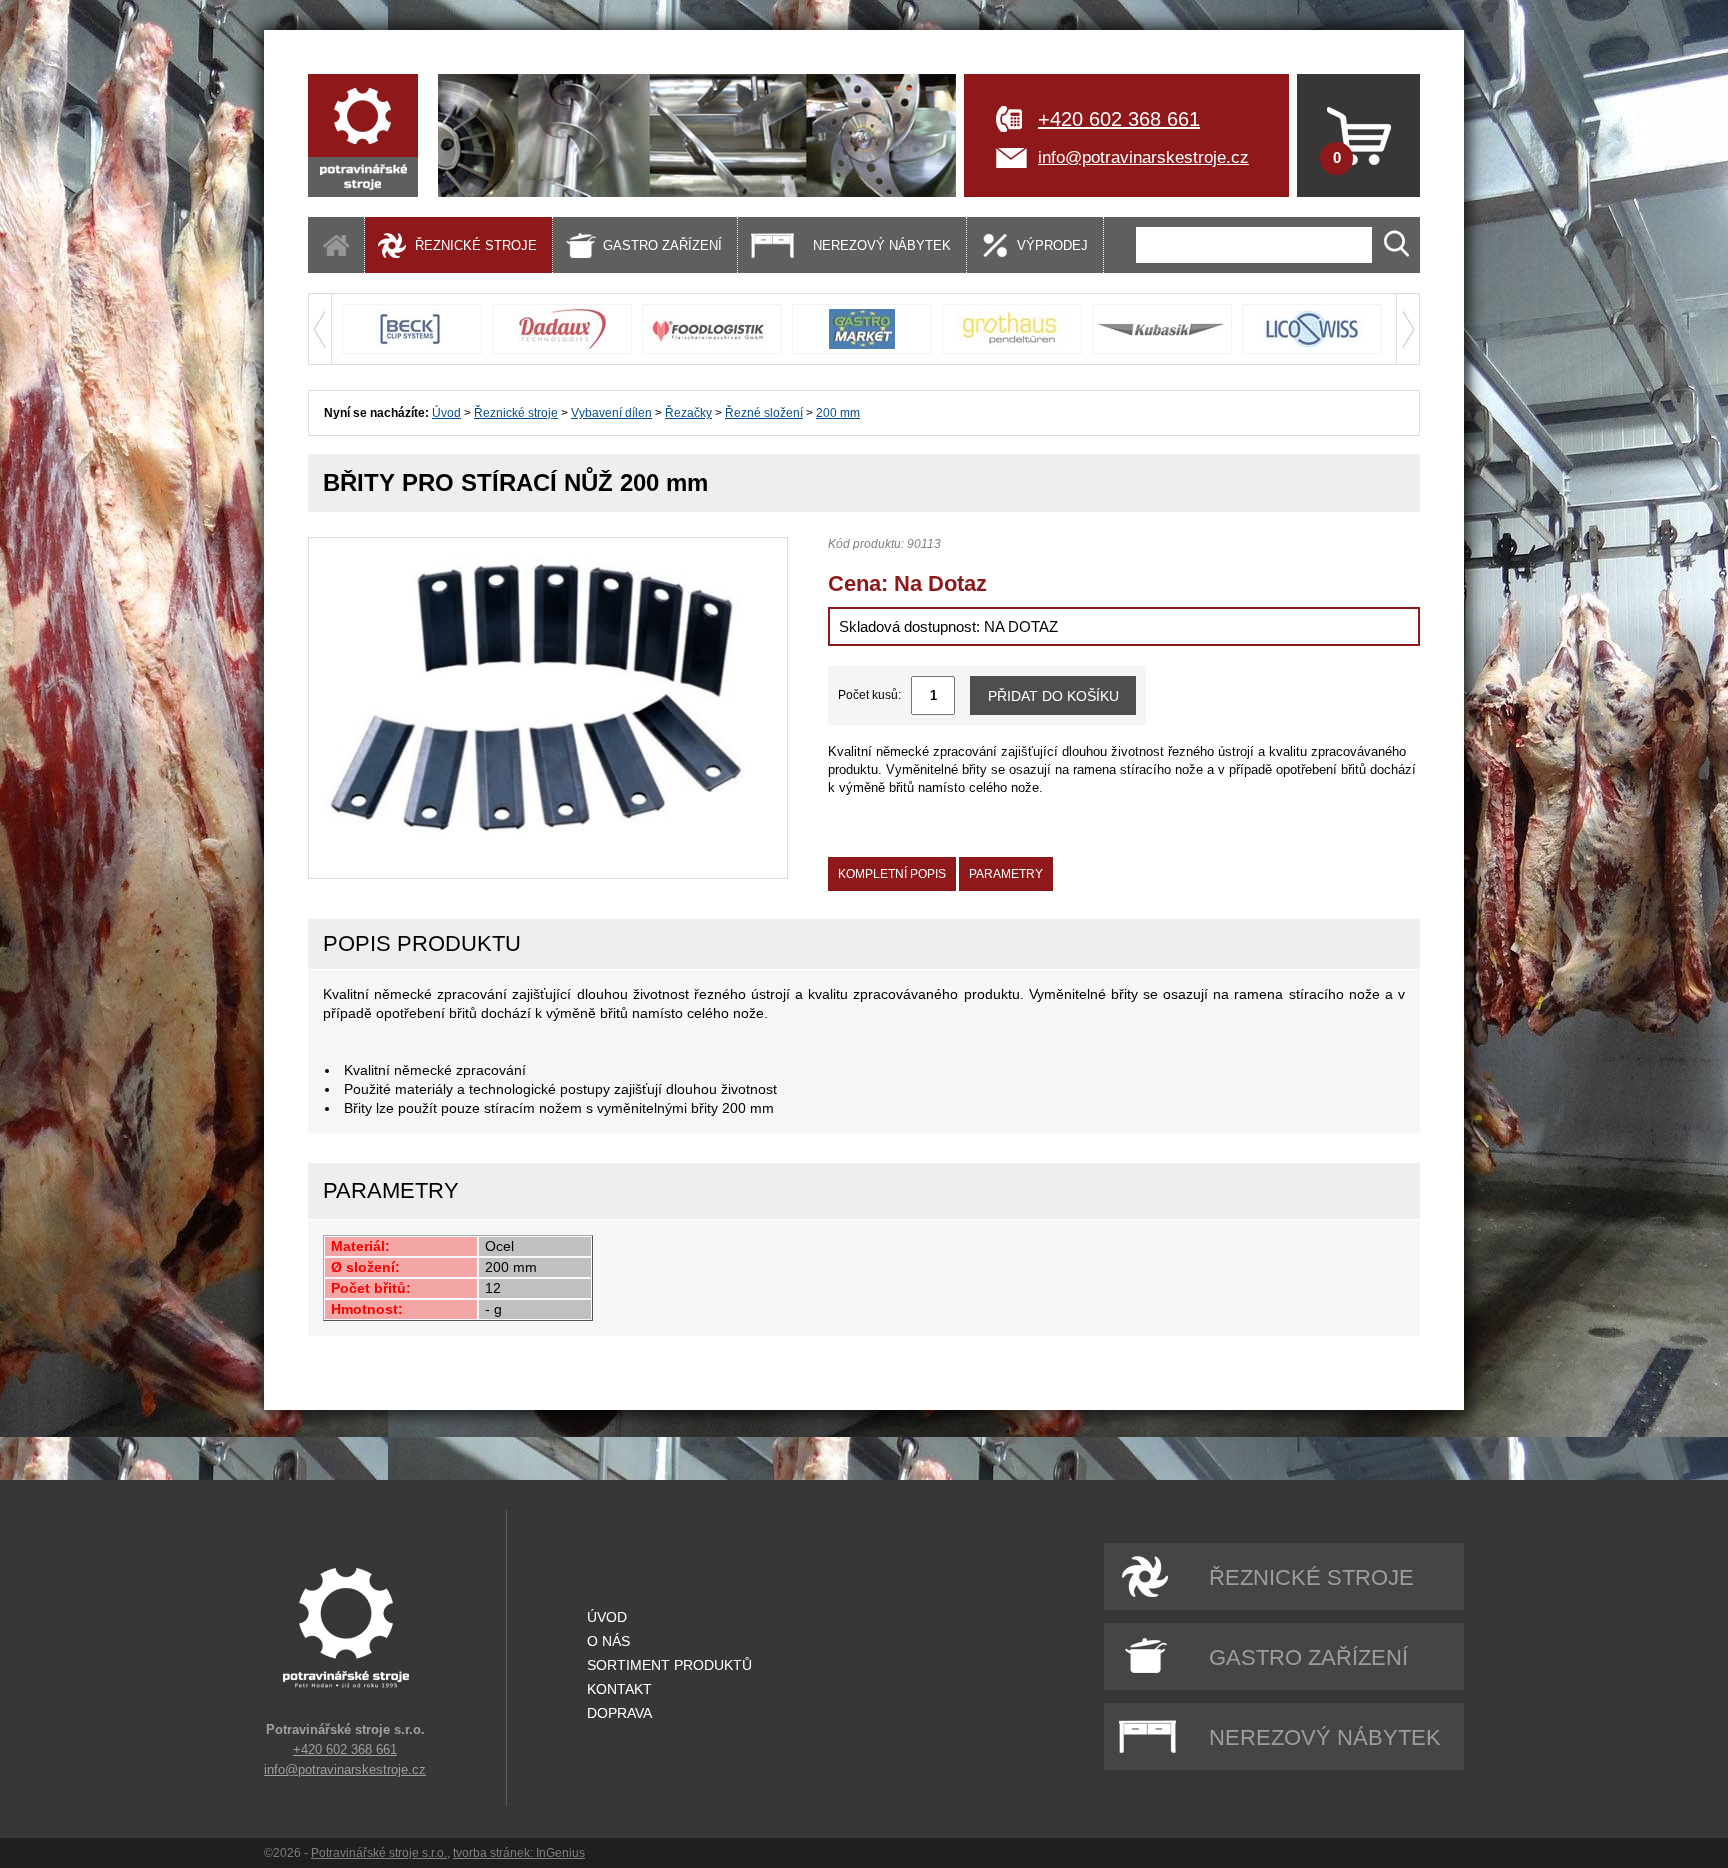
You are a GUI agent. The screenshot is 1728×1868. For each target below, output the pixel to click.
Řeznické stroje (516, 413)
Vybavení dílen (611, 413)
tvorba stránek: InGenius (519, 1853)
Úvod (446, 413)
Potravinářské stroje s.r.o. (379, 1853)
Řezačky (688, 413)
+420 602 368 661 (1119, 119)
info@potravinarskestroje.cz (1143, 157)
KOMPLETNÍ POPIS (892, 874)
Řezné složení (764, 413)
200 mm (838, 413)
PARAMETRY (1006, 874)
